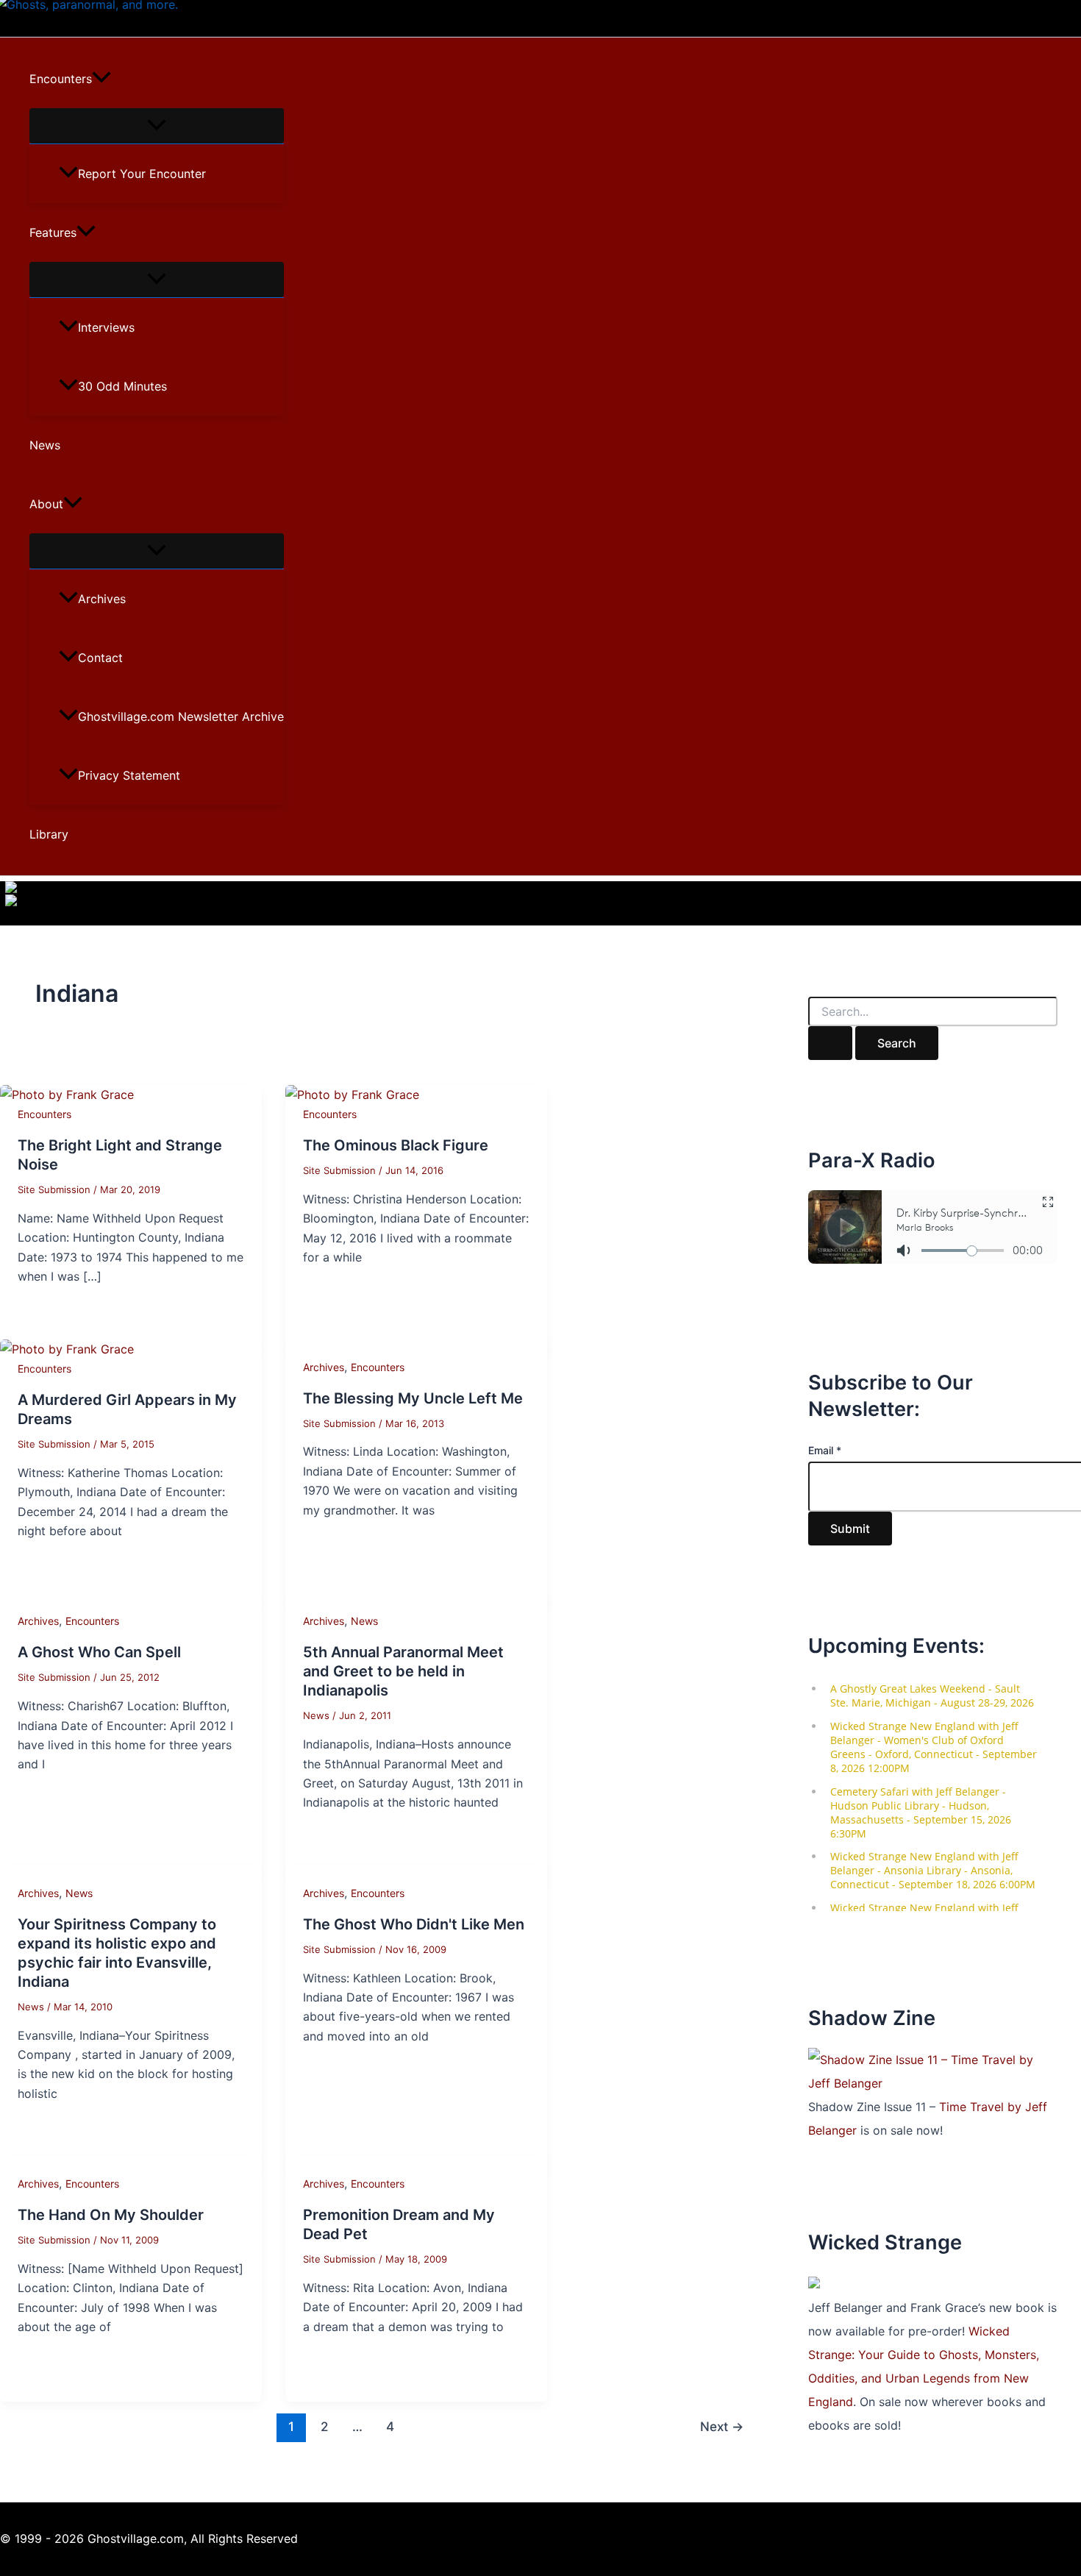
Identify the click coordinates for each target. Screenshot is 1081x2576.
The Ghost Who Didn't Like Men (414, 1924)
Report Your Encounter (142, 174)
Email (825, 1450)
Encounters (61, 79)
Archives (102, 599)
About (46, 504)
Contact (100, 658)
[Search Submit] (830, 1043)
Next (722, 2426)
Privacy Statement (129, 775)
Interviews (106, 327)
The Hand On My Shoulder (111, 2215)
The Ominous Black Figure (396, 1145)
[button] (101, 79)
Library (49, 834)
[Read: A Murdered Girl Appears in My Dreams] (67, 1349)
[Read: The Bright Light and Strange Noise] (67, 1095)
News (45, 445)
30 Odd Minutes (122, 386)
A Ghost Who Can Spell (99, 1652)
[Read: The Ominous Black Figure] (352, 1095)
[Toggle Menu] (157, 126)
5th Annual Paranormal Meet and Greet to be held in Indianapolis (403, 1671)
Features (53, 232)
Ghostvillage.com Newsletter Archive (181, 716)
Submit (850, 1529)
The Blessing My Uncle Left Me (413, 1398)
